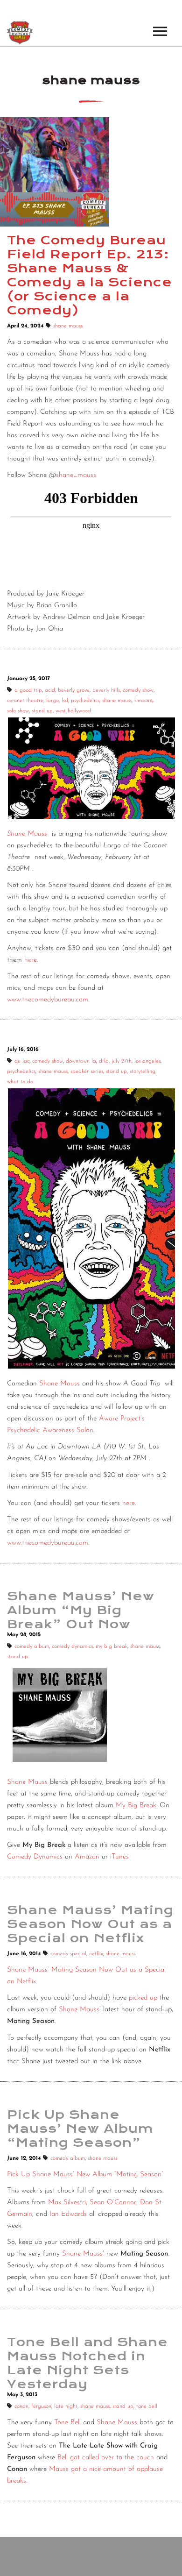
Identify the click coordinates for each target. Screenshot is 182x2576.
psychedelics (85, 701)
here (31, 960)
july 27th (122, 1061)
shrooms (143, 701)
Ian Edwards (68, 2214)
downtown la (81, 1061)
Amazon (87, 1857)
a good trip (28, 690)
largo (52, 701)
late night (66, 2406)
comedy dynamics (72, 1646)
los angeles (147, 1061)
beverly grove (74, 690)
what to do (20, 1082)
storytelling (143, 1072)
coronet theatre (25, 701)
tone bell (147, 2406)
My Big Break (136, 1806)
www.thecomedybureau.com (48, 1000)
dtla (104, 1061)
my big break (112, 1646)
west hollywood (73, 711)
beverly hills (106, 690)
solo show (18, 711)
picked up (143, 1998)
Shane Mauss (27, 834)
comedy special (68, 1954)
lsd (65, 701)
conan (21, 2406)
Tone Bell (67, 2423)
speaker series (87, 1072)
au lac (22, 1061)
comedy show (138, 690)
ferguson (41, 2406)
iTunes (119, 1857)
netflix (96, 1954)
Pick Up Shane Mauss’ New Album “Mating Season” (85, 2175)
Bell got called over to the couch (106, 2458)
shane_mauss (76, 475)
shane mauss (68, 326)
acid (50, 690)
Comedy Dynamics (35, 1857)
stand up (42, 711)
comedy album (32, 1646)
